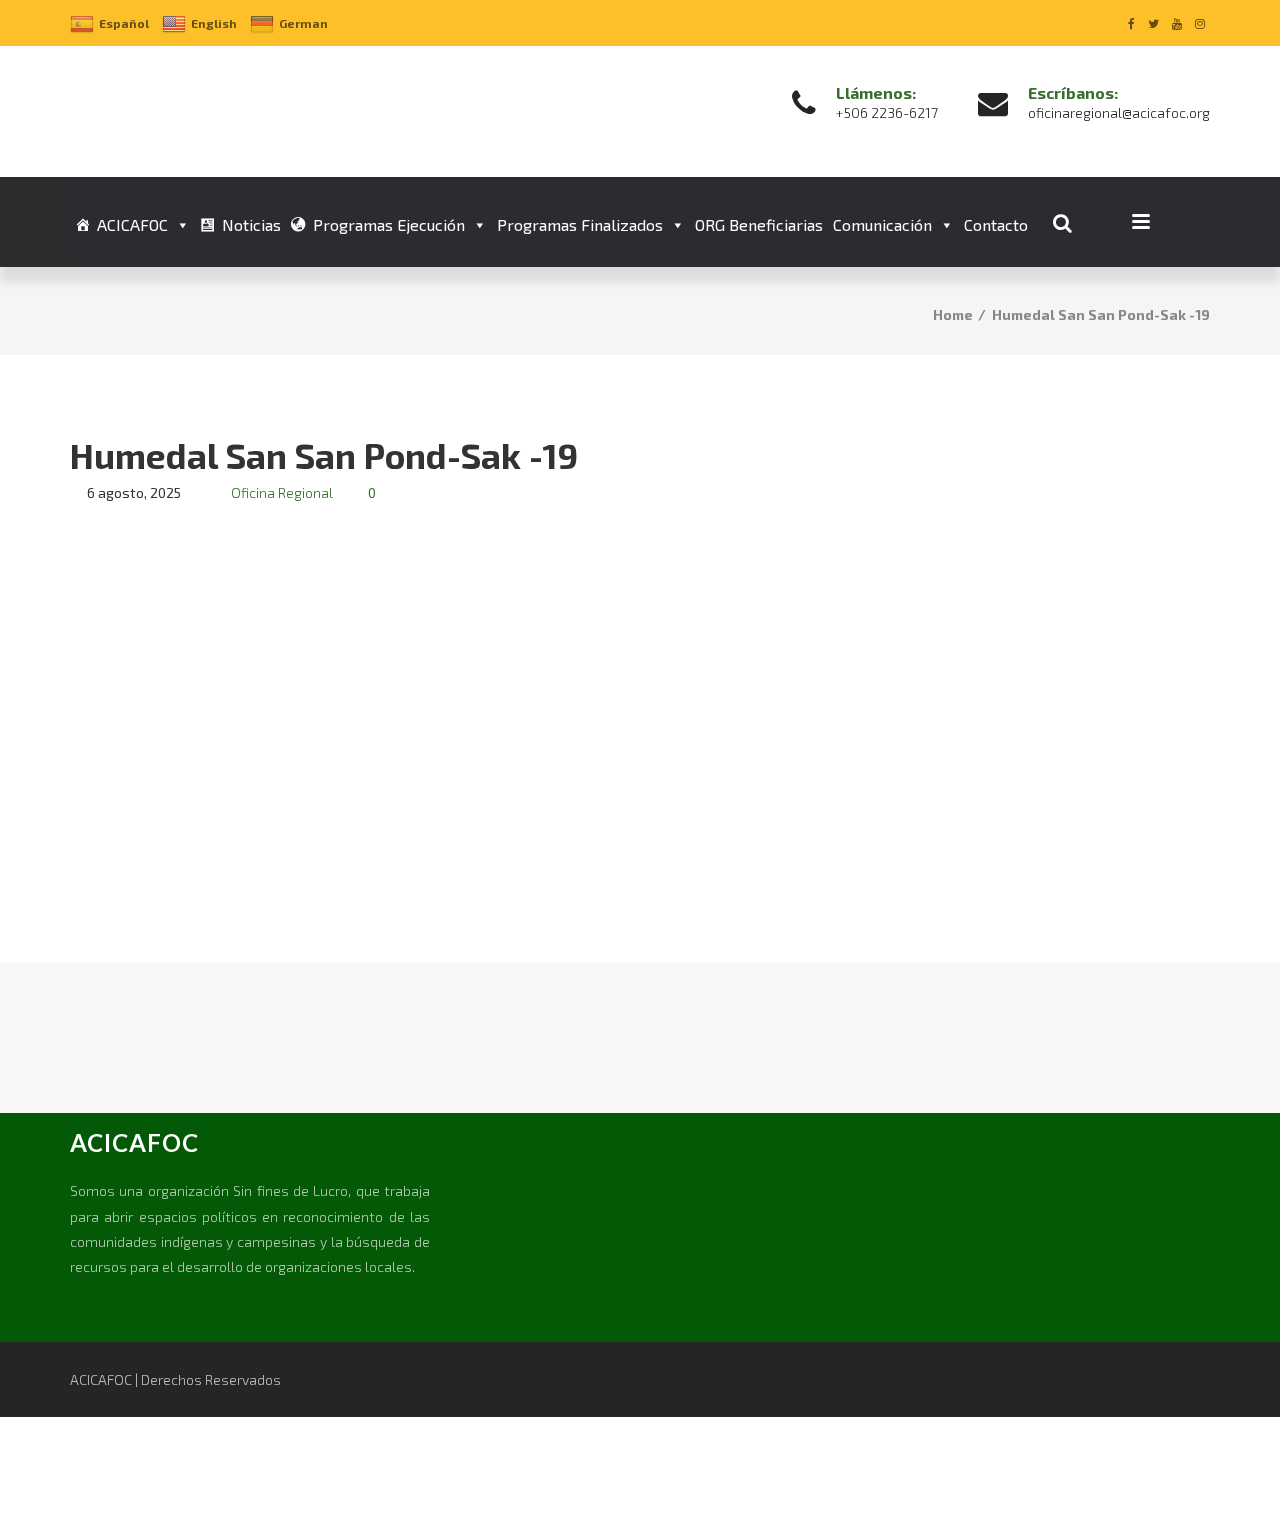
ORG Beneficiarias (759, 224)
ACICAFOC (132, 224)
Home (953, 314)
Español (124, 23)
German (303, 23)
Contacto (996, 224)
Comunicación (882, 224)
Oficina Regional (282, 492)
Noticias (251, 224)
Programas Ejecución (389, 224)
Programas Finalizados (580, 224)
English (214, 23)
